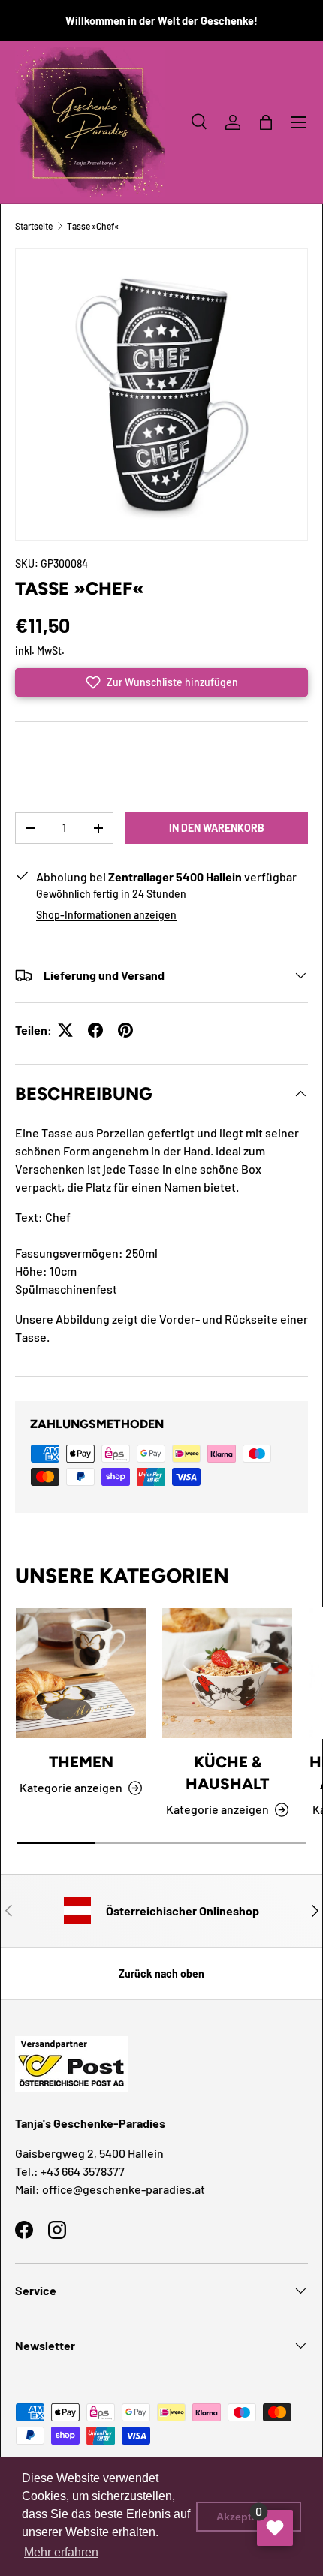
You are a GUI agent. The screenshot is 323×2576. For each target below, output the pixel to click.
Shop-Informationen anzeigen (106, 915)
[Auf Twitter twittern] (65, 1030)
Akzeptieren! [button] (249, 2517)
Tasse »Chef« (93, 226)
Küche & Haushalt (227, 1773)
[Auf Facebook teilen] (95, 1030)
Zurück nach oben (161, 1973)
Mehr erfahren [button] (61, 2552)
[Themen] (81, 1673)
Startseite (34, 226)
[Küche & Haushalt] (227, 1673)
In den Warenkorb (217, 828)
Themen (81, 1762)
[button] (266, 122)
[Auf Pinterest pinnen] (125, 1030)
